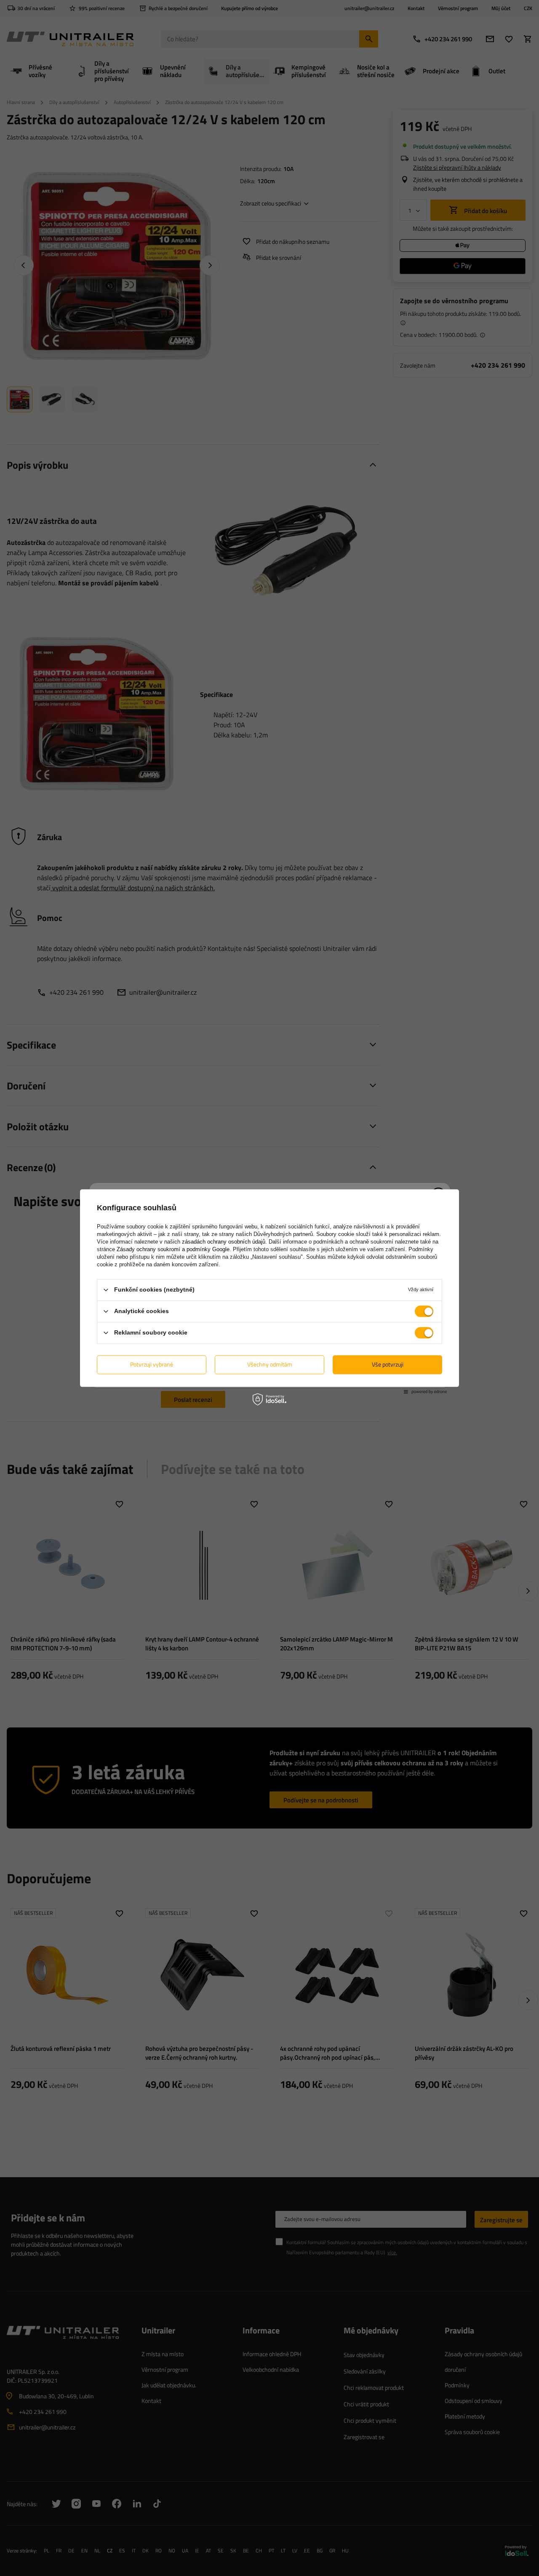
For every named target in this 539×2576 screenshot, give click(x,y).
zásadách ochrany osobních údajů (224, 1242)
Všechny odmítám (270, 1364)
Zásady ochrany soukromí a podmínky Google (173, 1249)
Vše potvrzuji (388, 1364)
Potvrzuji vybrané (152, 1364)
